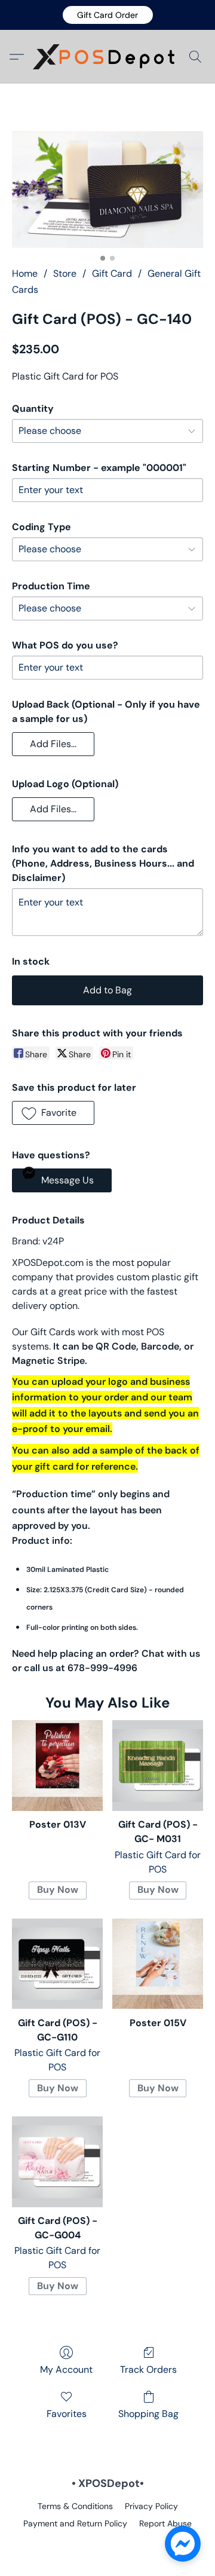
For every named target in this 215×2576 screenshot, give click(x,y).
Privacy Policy (151, 2506)
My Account (66, 2370)
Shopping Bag (148, 2414)
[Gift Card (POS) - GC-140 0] (107, 190)
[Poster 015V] (158, 1964)
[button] (108, 15)
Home (25, 273)
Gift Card (112, 273)
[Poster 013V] (57, 1766)
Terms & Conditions (75, 2506)
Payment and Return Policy (75, 2523)
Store (65, 273)
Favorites (67, 2414)
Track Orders (148, 2370)
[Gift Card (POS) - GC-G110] (57, 1964)
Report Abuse (165, 2523)
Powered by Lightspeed (108, 2544)
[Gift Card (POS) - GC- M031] (158, 1766)
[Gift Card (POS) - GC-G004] (57, 2162)
